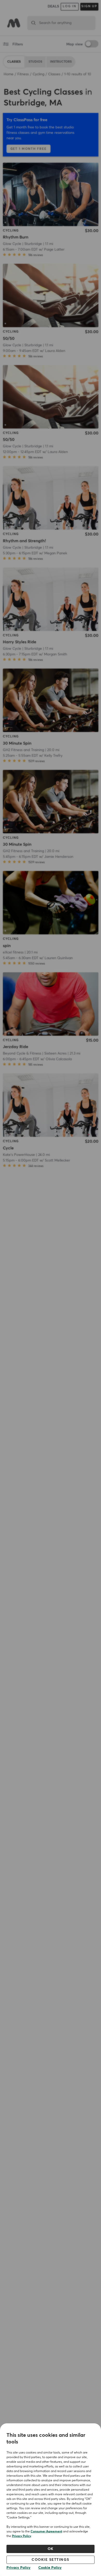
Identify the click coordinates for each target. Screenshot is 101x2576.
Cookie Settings (51, 2560)
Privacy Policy (21, 2536)
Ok (51, 2549)
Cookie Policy (50, 2568)
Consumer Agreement (46, 2532)
